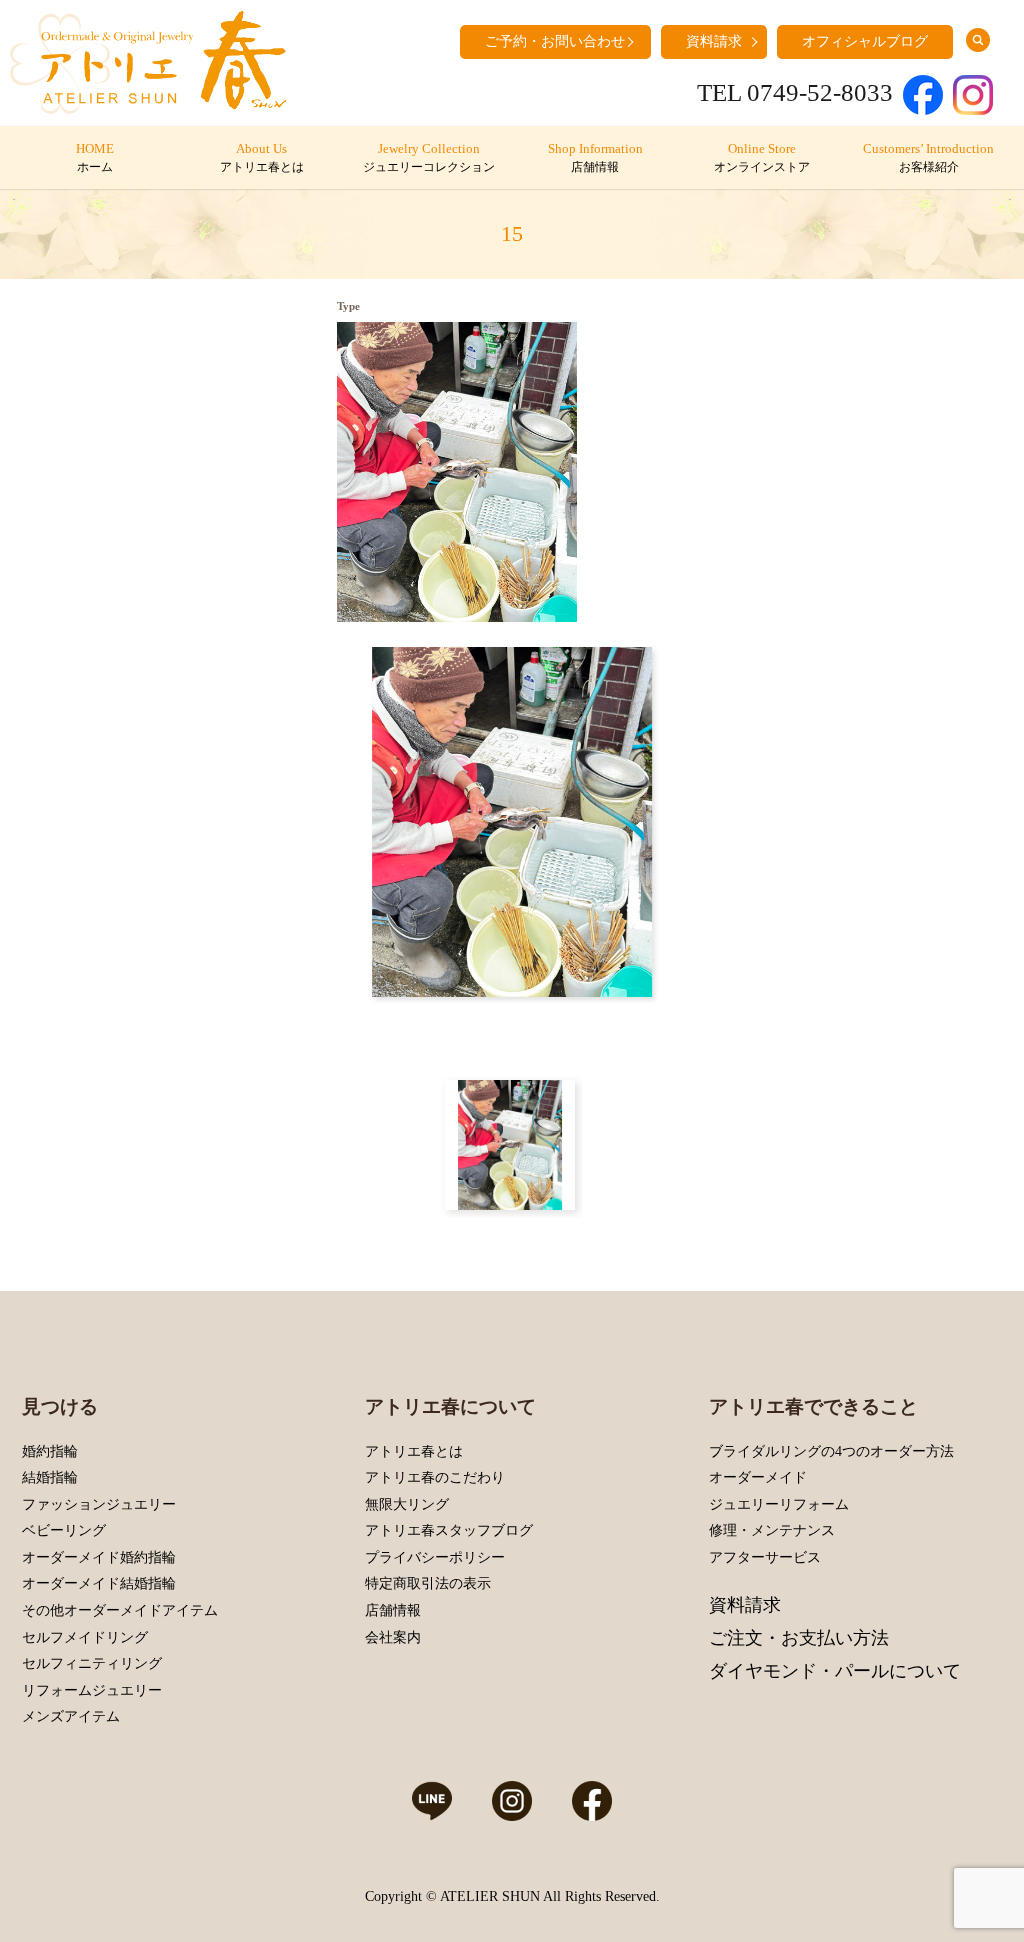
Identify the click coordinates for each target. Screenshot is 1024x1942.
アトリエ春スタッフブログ (449, 1530)
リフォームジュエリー (92, 1690)
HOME (95, 158)
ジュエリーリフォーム (779, 1504)
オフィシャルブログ (865, 41)
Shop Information (595, 158)
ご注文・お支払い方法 (799, 1638)
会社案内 (393, 1637)
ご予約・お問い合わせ (555, 41)
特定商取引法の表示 (428, 1583)
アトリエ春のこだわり (435, 1477)
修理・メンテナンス (772, 1530)
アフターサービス (765, 1557)
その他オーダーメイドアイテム (120, 1610)
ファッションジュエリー (99, 1504)
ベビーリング (64, 1530)
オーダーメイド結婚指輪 (99, 1583)
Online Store (762, 158)
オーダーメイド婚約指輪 (99, 1557)
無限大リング (407, 1504)
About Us (262, 158)
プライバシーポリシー (435, 1557)
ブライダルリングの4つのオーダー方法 (831, 1451)
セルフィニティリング (92, 1663)
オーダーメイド (758, 1477)
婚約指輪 (50, 1451)
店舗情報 (393, 1610)
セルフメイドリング (85, 1637)
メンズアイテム (71, 1716)
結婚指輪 (50, 1477)
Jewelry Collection (429, 158)
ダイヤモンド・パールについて (835, 1671)
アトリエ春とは (414, 1451)
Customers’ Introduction (928, 158)
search (978, 40)
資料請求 (714, 41)
